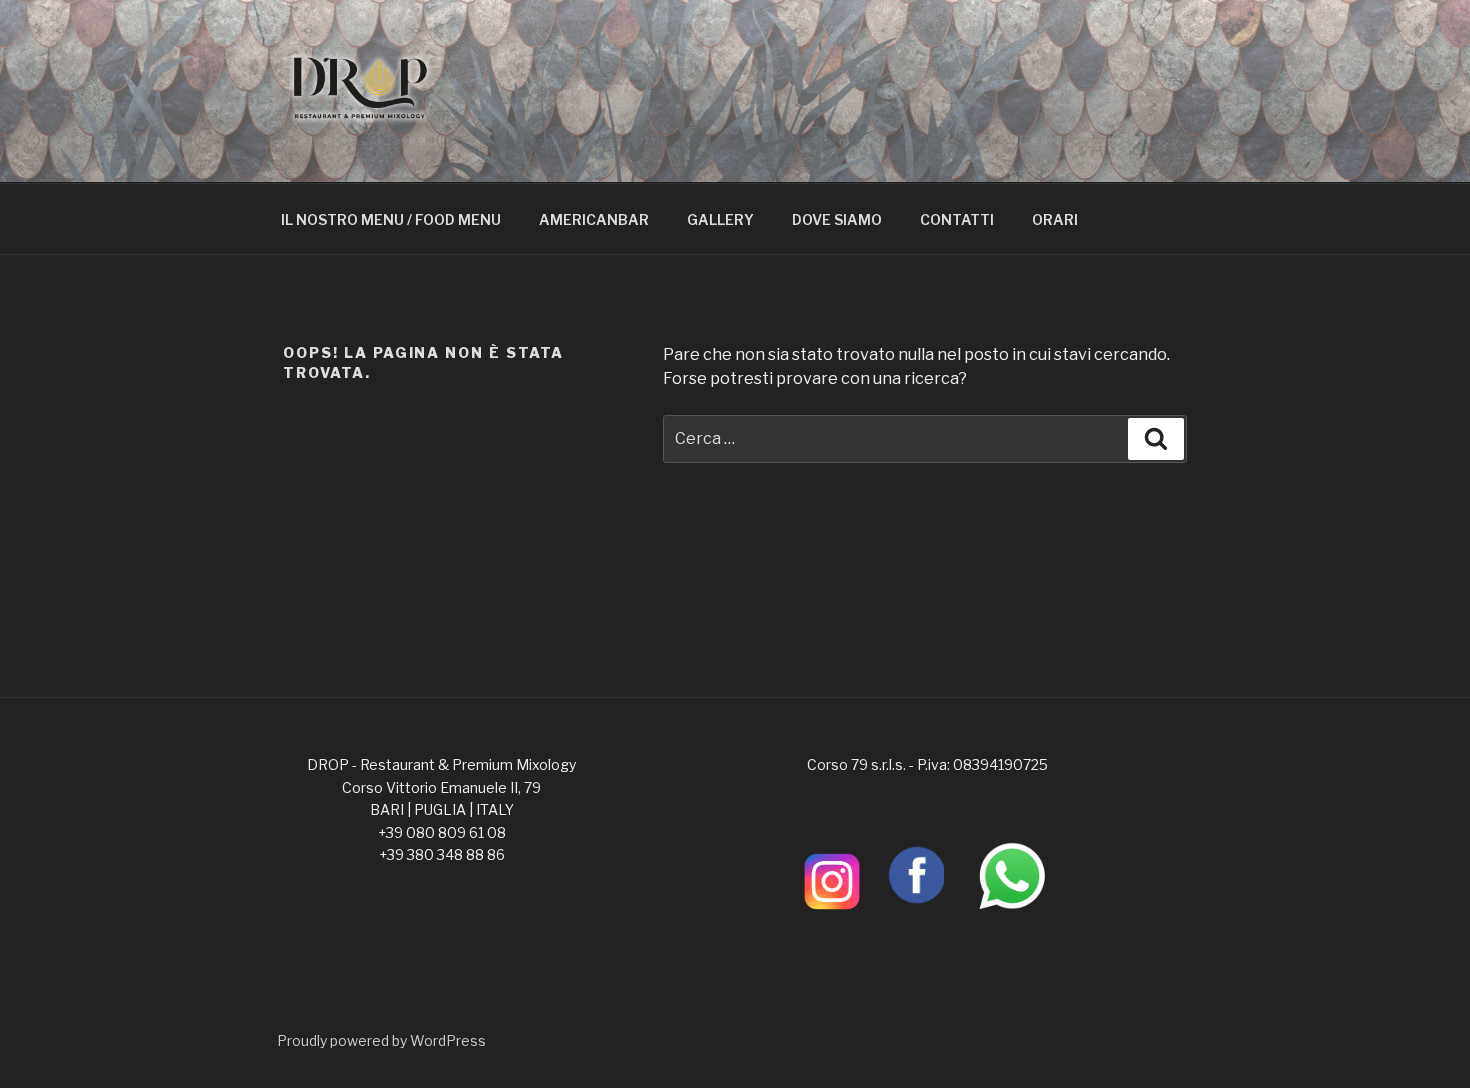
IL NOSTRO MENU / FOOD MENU (391, 219)
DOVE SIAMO (837, 219)
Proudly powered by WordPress (381, 1040)
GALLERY (720, 219)
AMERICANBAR (594, 219)
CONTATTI (957, 219)
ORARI (1055, 219)
